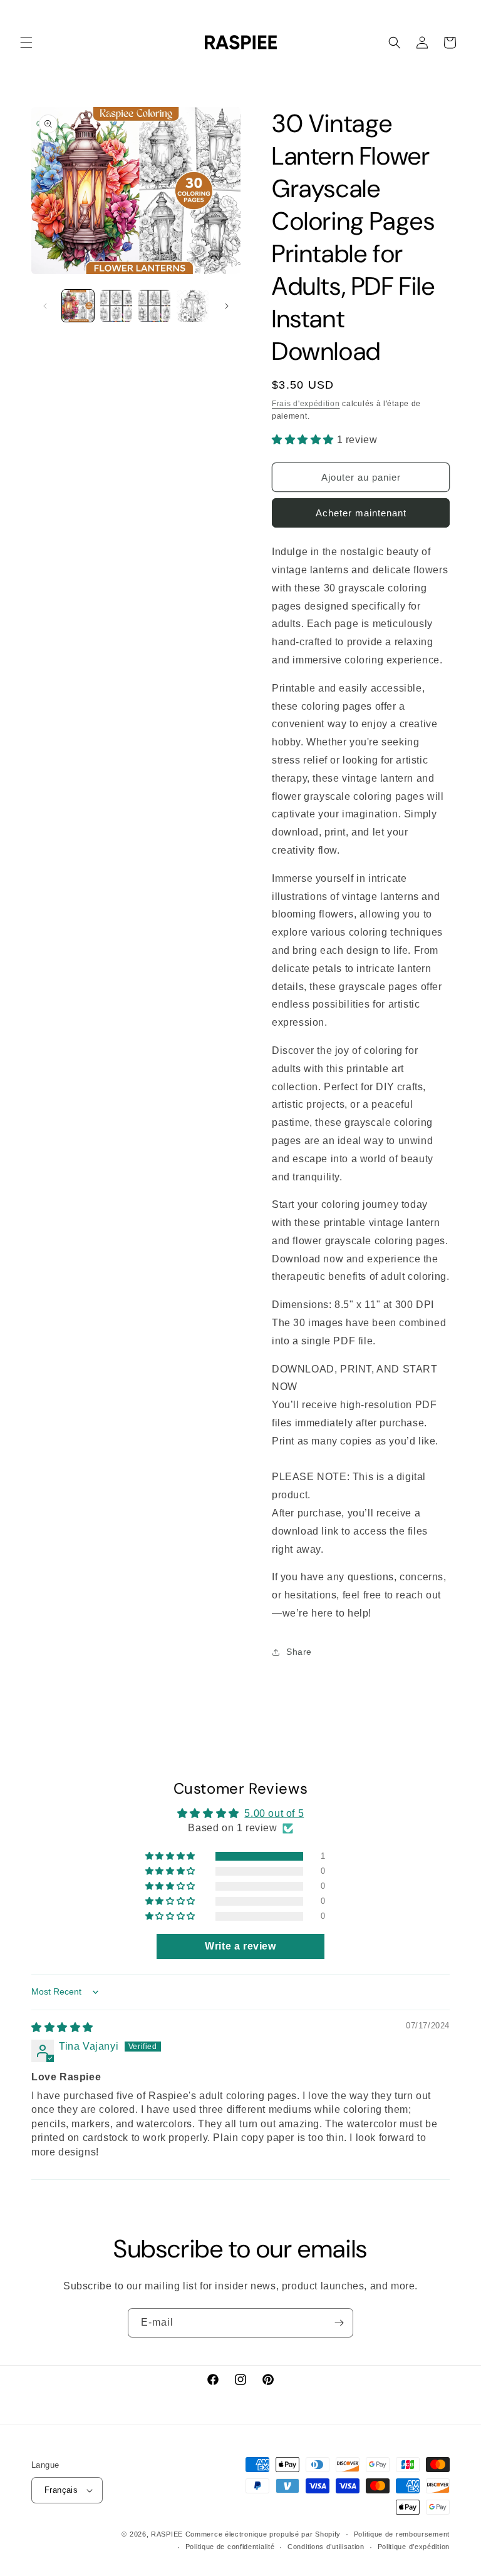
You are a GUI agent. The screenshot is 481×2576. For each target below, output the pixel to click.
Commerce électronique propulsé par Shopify (263, 2534)
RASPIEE (167, 2534)
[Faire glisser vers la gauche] (45, 306)
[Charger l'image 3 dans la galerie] (154, 306)
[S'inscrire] (339, 2323)
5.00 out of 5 (274, 1813)
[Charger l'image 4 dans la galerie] (193, 306)
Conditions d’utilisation (326, 2547)
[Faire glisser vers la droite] (227, 306)
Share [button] (299, 1652)
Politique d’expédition (414, 2547)
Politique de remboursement (402, 2534)
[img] (62, 2027)
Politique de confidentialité (230, 2547)
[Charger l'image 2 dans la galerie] (116, 306)
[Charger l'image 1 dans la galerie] (78, 306)
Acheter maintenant (361, 513)
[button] (26, 43)
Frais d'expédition (306, 404)
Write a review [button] (240, 1946)
